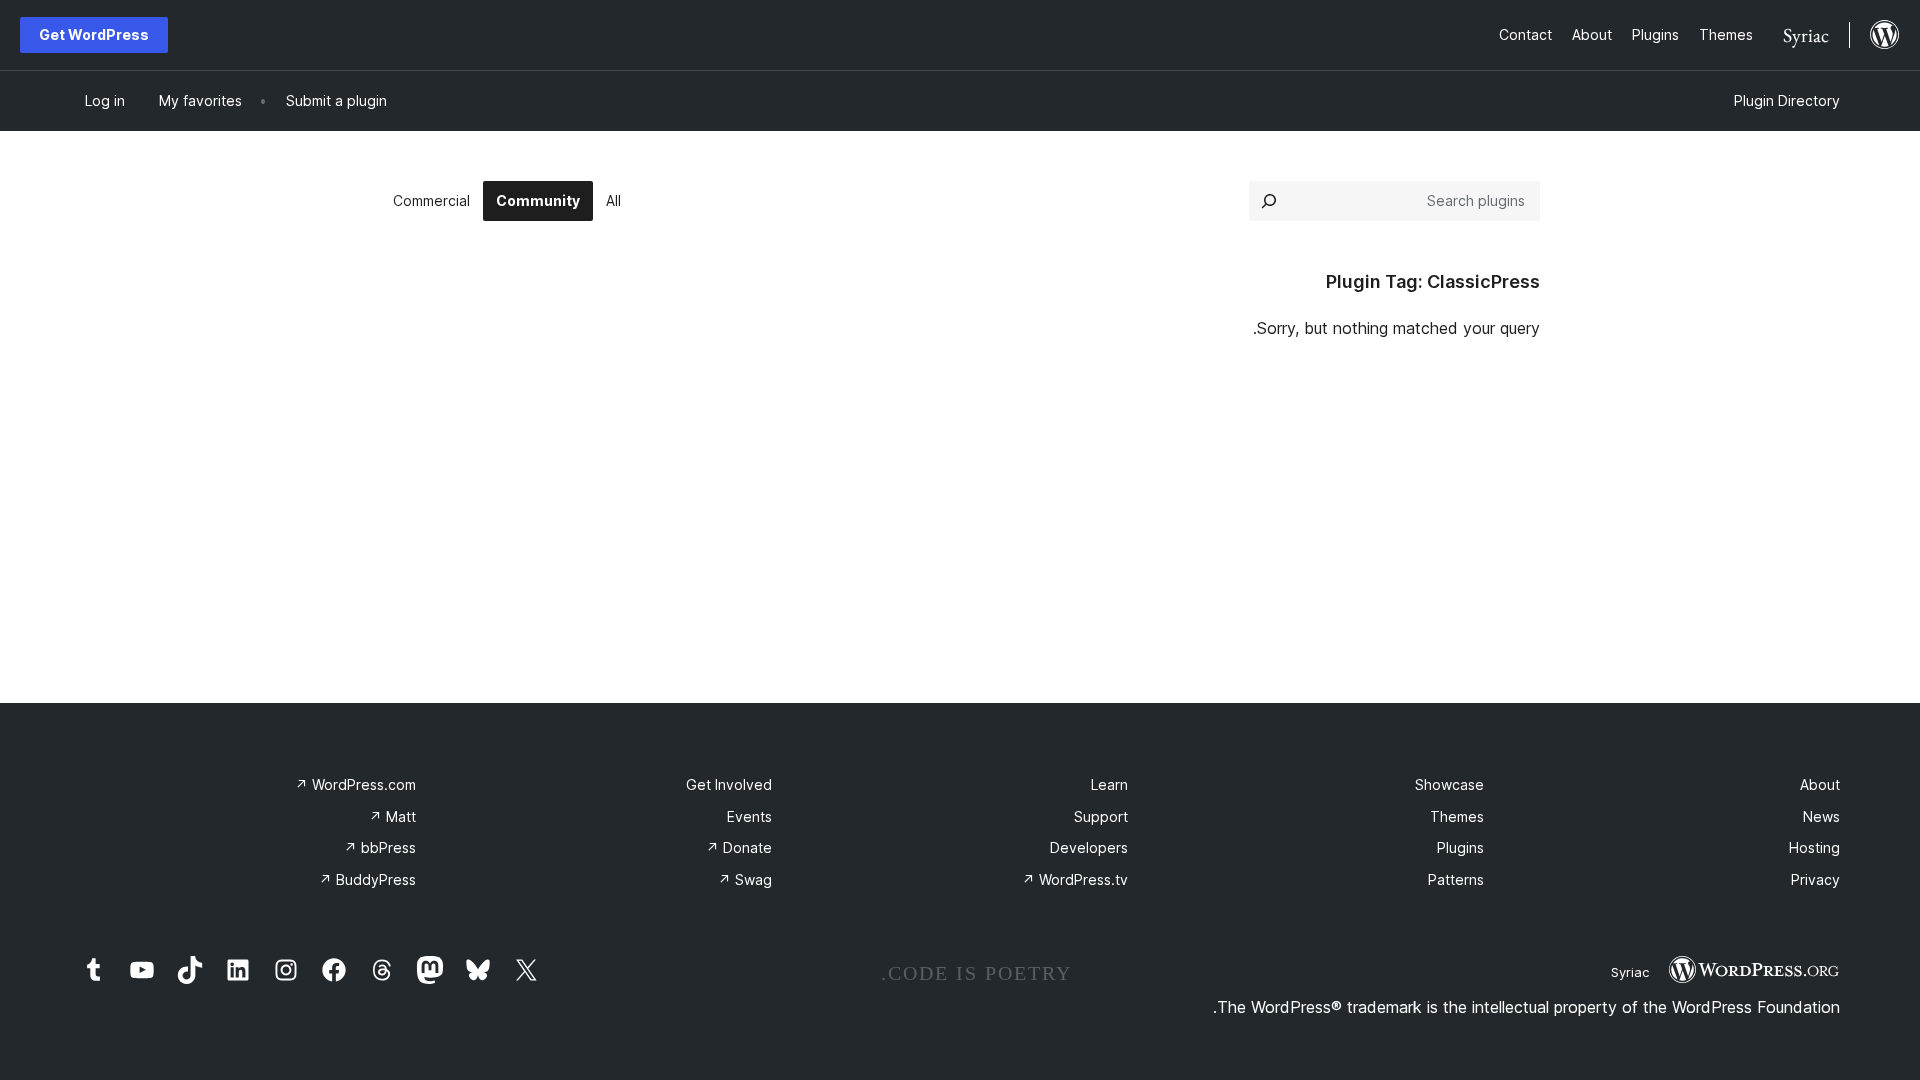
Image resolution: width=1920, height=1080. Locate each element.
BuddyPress (367, 879)
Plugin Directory (1787, 100)
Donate (739, 847)
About (1820, 784)
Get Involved (729, 784)
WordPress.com (355, 784)
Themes (1457, 816)
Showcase (1449, 784)
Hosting (1814, 847)
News (1821, 816)
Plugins (1460, 847)
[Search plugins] (1269, 201)
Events (749, 816)
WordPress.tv (1075, 879)
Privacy (1815, 879)
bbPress (380, 847)
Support (1101, 816)
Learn (1109, 784)
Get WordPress (94, 34)
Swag (745, 879)
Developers (1089, 847)
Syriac (1630, 972)
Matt (392, 816)
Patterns (1456, 879)
